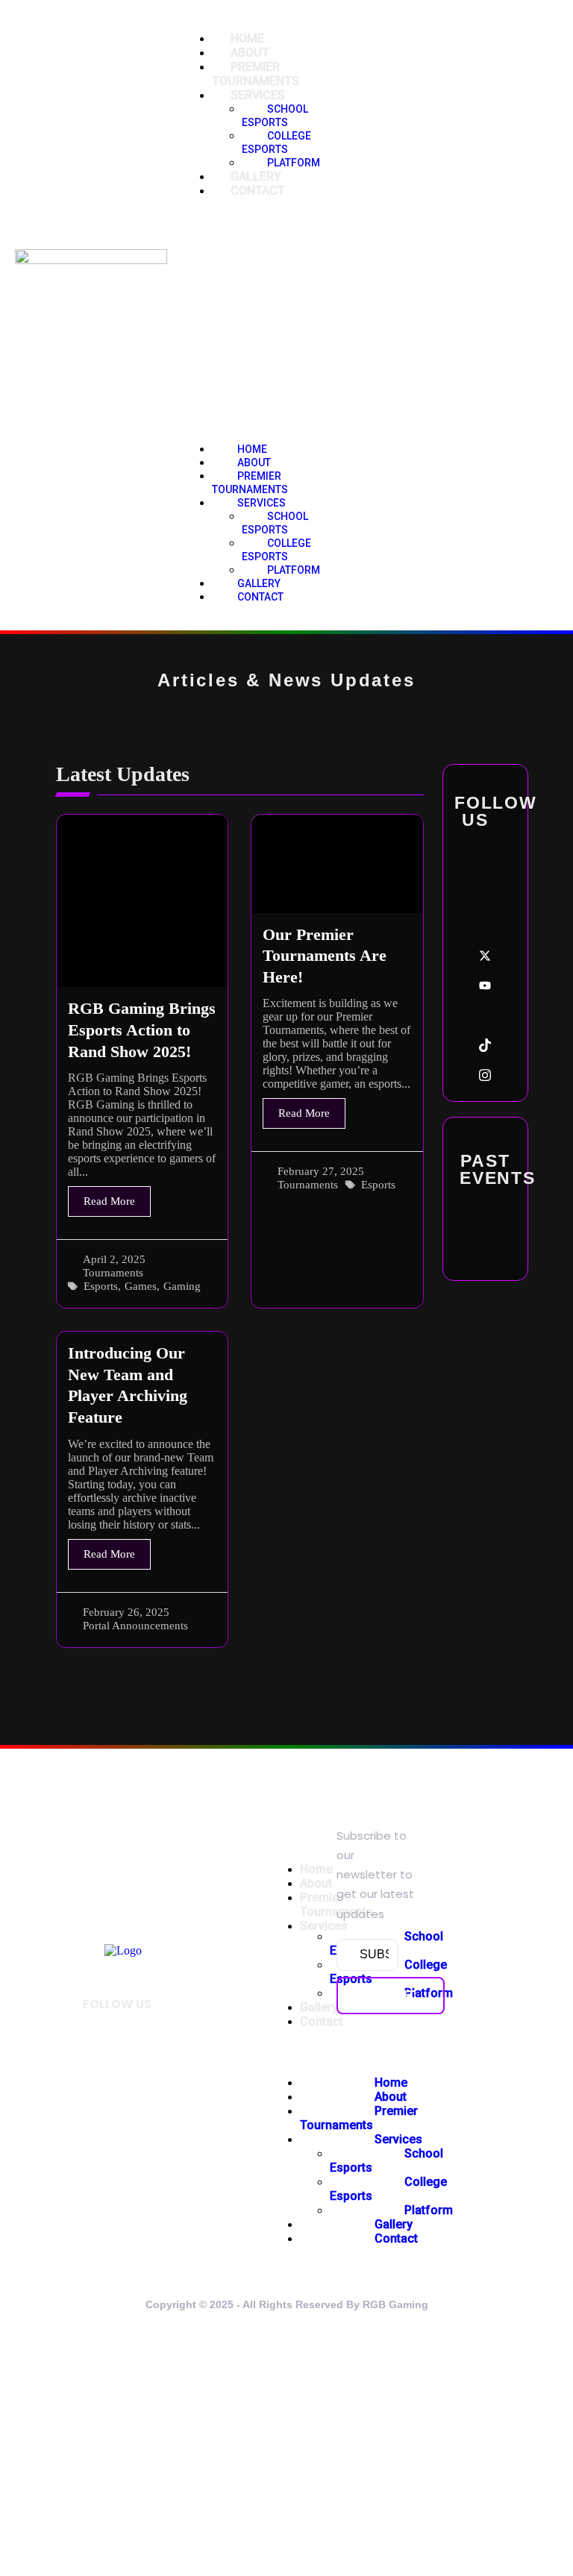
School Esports (275, 116)
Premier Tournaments (250, 483)
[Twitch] (485, 1015)
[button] (237, 320)
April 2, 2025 (114, 1260)
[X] (485, 956)
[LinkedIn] (485, 896)
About (316, 1883)
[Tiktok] (485, 1045)
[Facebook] (485, 866)
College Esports (276, 550)
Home (316, 1869)
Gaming (182, 1287)
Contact (258, 191)
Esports (101, 1287)
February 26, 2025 (126, 1613)
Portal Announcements (135, 1626)
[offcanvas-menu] (322, 314)
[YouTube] (485, 985)
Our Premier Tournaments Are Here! (325, 956)
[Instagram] (485, 1075)
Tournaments (113, 1273)
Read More (109, 1201)
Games (141, 1287)
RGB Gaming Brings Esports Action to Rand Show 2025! (142, 1030)
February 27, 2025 (321, 1172)
